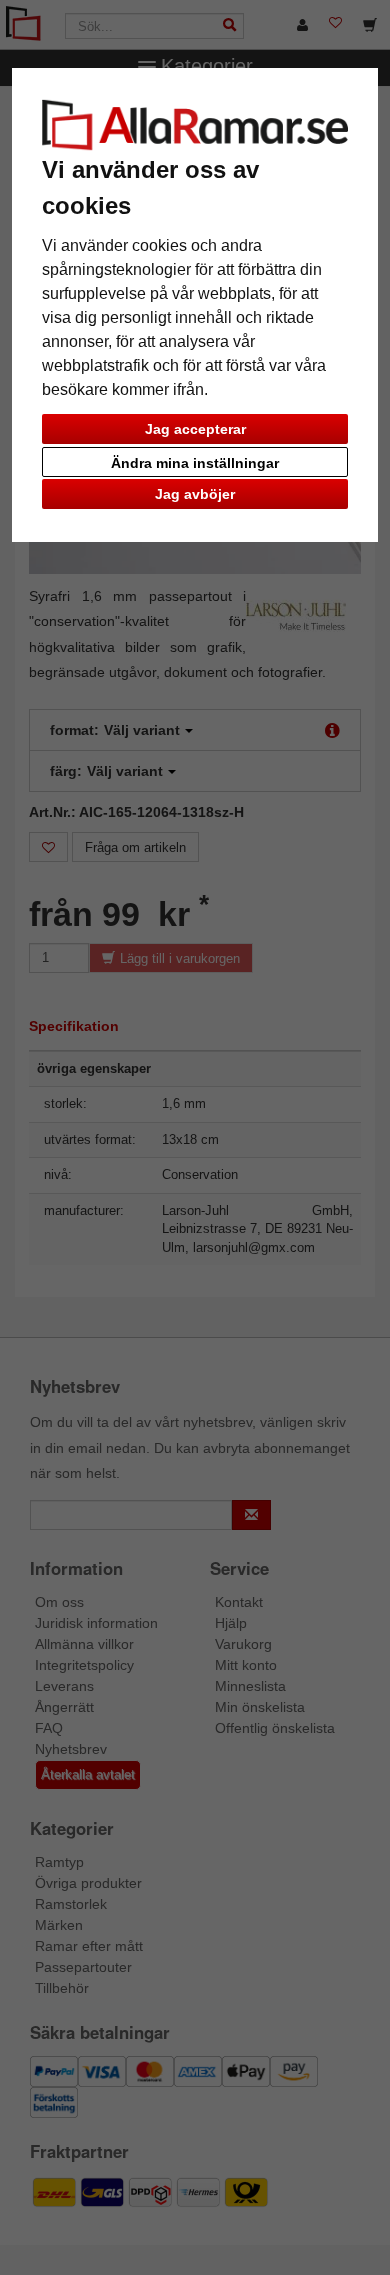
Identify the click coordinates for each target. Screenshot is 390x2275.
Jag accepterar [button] (195, 429)
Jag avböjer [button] (195, 494)
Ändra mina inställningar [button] (195, 463)
